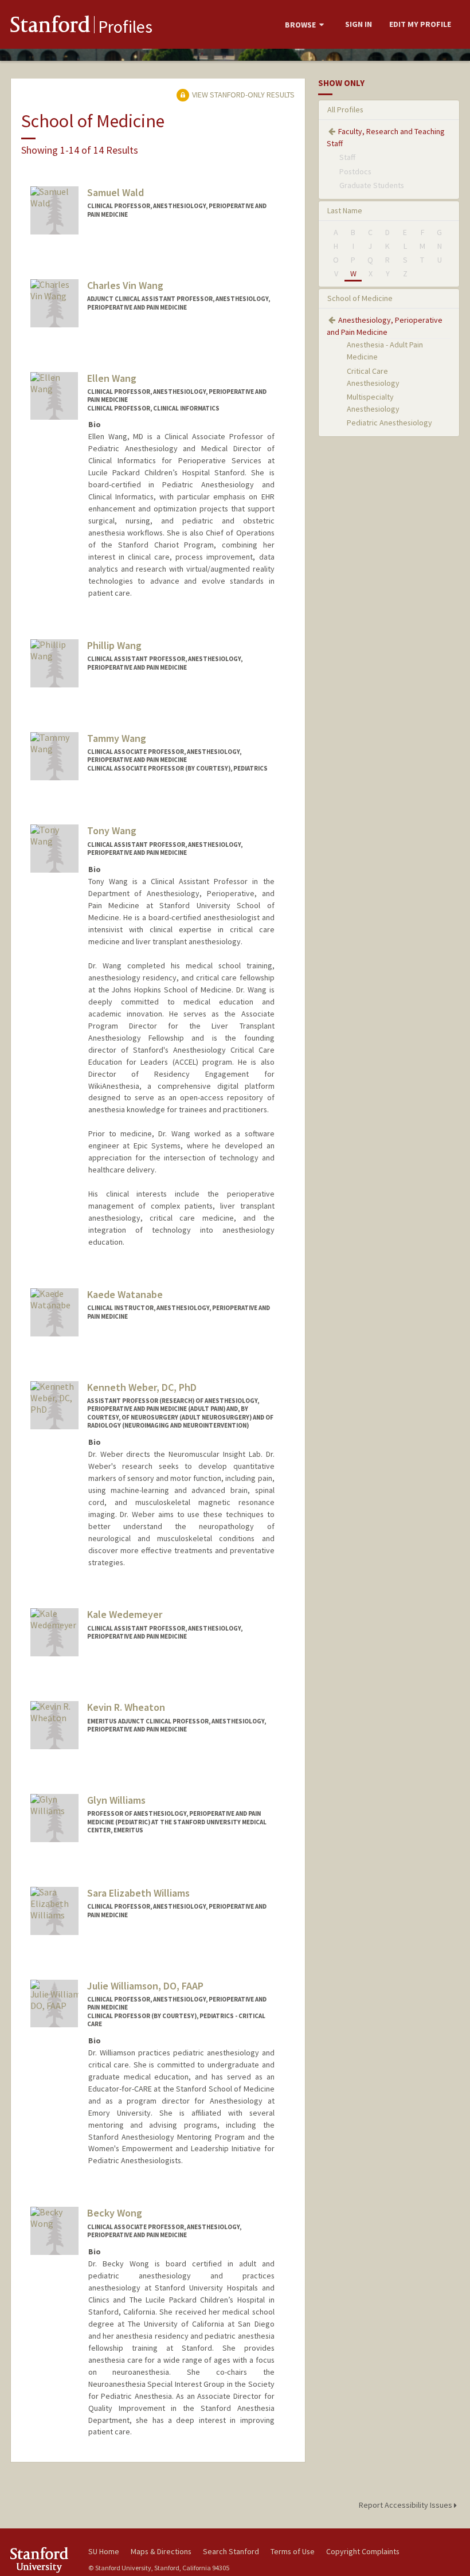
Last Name (345, 210)
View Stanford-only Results (242, 95)
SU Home (104, 2551)
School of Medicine (360, 298)
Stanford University (42, 2560)
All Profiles (345, 110)
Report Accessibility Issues (406, 2505)
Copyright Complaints (363, 2551)
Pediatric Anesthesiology (389, 423)
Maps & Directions (161, 2551)
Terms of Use (293, 2551)
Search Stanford (231, 2551)
